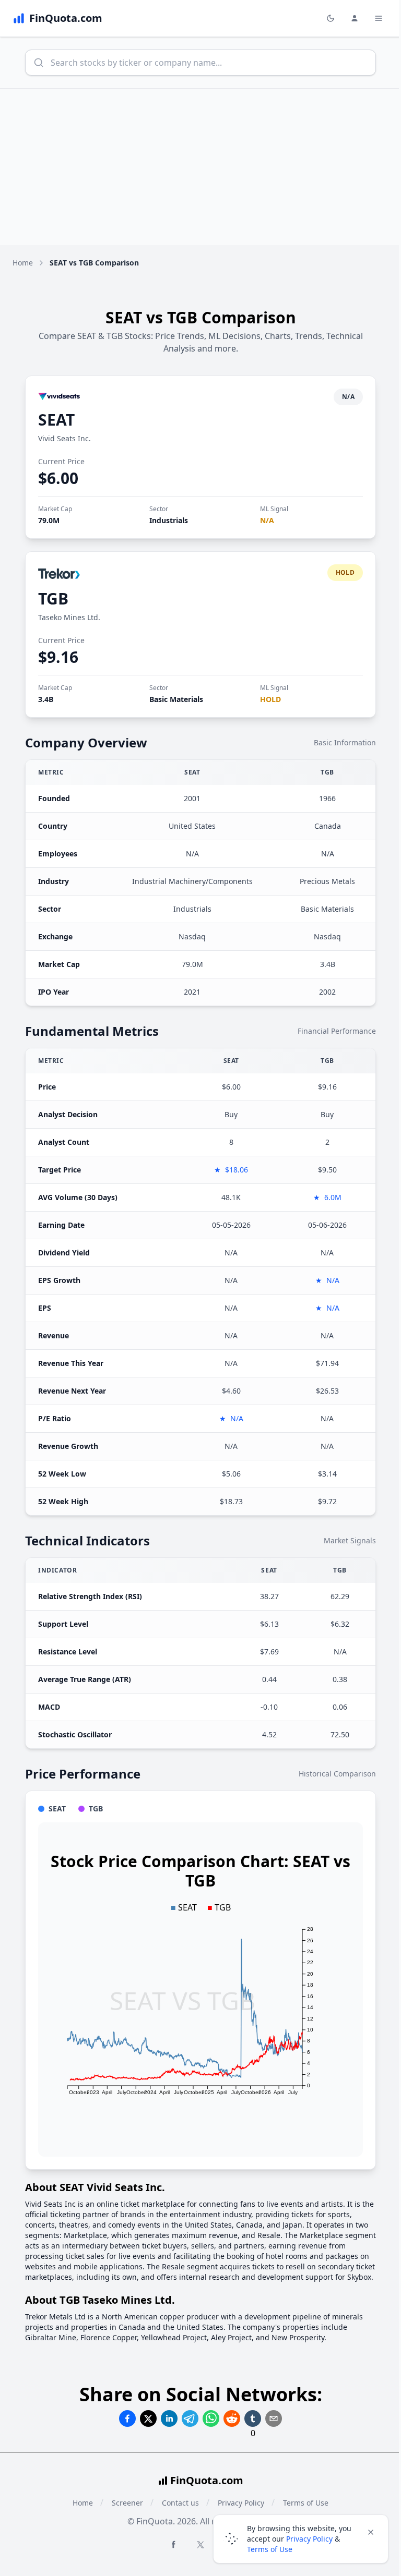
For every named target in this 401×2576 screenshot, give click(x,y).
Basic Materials (176, 699)
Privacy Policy (309, 2539)
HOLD (270, 699)
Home (23, 263)
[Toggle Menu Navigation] (379, 18)
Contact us (180, 2503)
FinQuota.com (207, 2480)
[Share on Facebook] (127, 2418)
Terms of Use (270, 2549)
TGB (53, 598)
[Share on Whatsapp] (211, 2418)
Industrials (169, 520)
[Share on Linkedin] (169, 2418)
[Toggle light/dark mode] (331, 18)
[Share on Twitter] (148, 2418)
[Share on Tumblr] (253, 2418)
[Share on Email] (274, 2418)
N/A (267, 520)
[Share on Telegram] (190, 2418)
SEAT (56, 420)
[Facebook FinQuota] (173, 2544)
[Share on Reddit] (232, 2418)
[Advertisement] (200, 167)
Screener (127, 2503)
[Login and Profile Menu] (355, 18)
